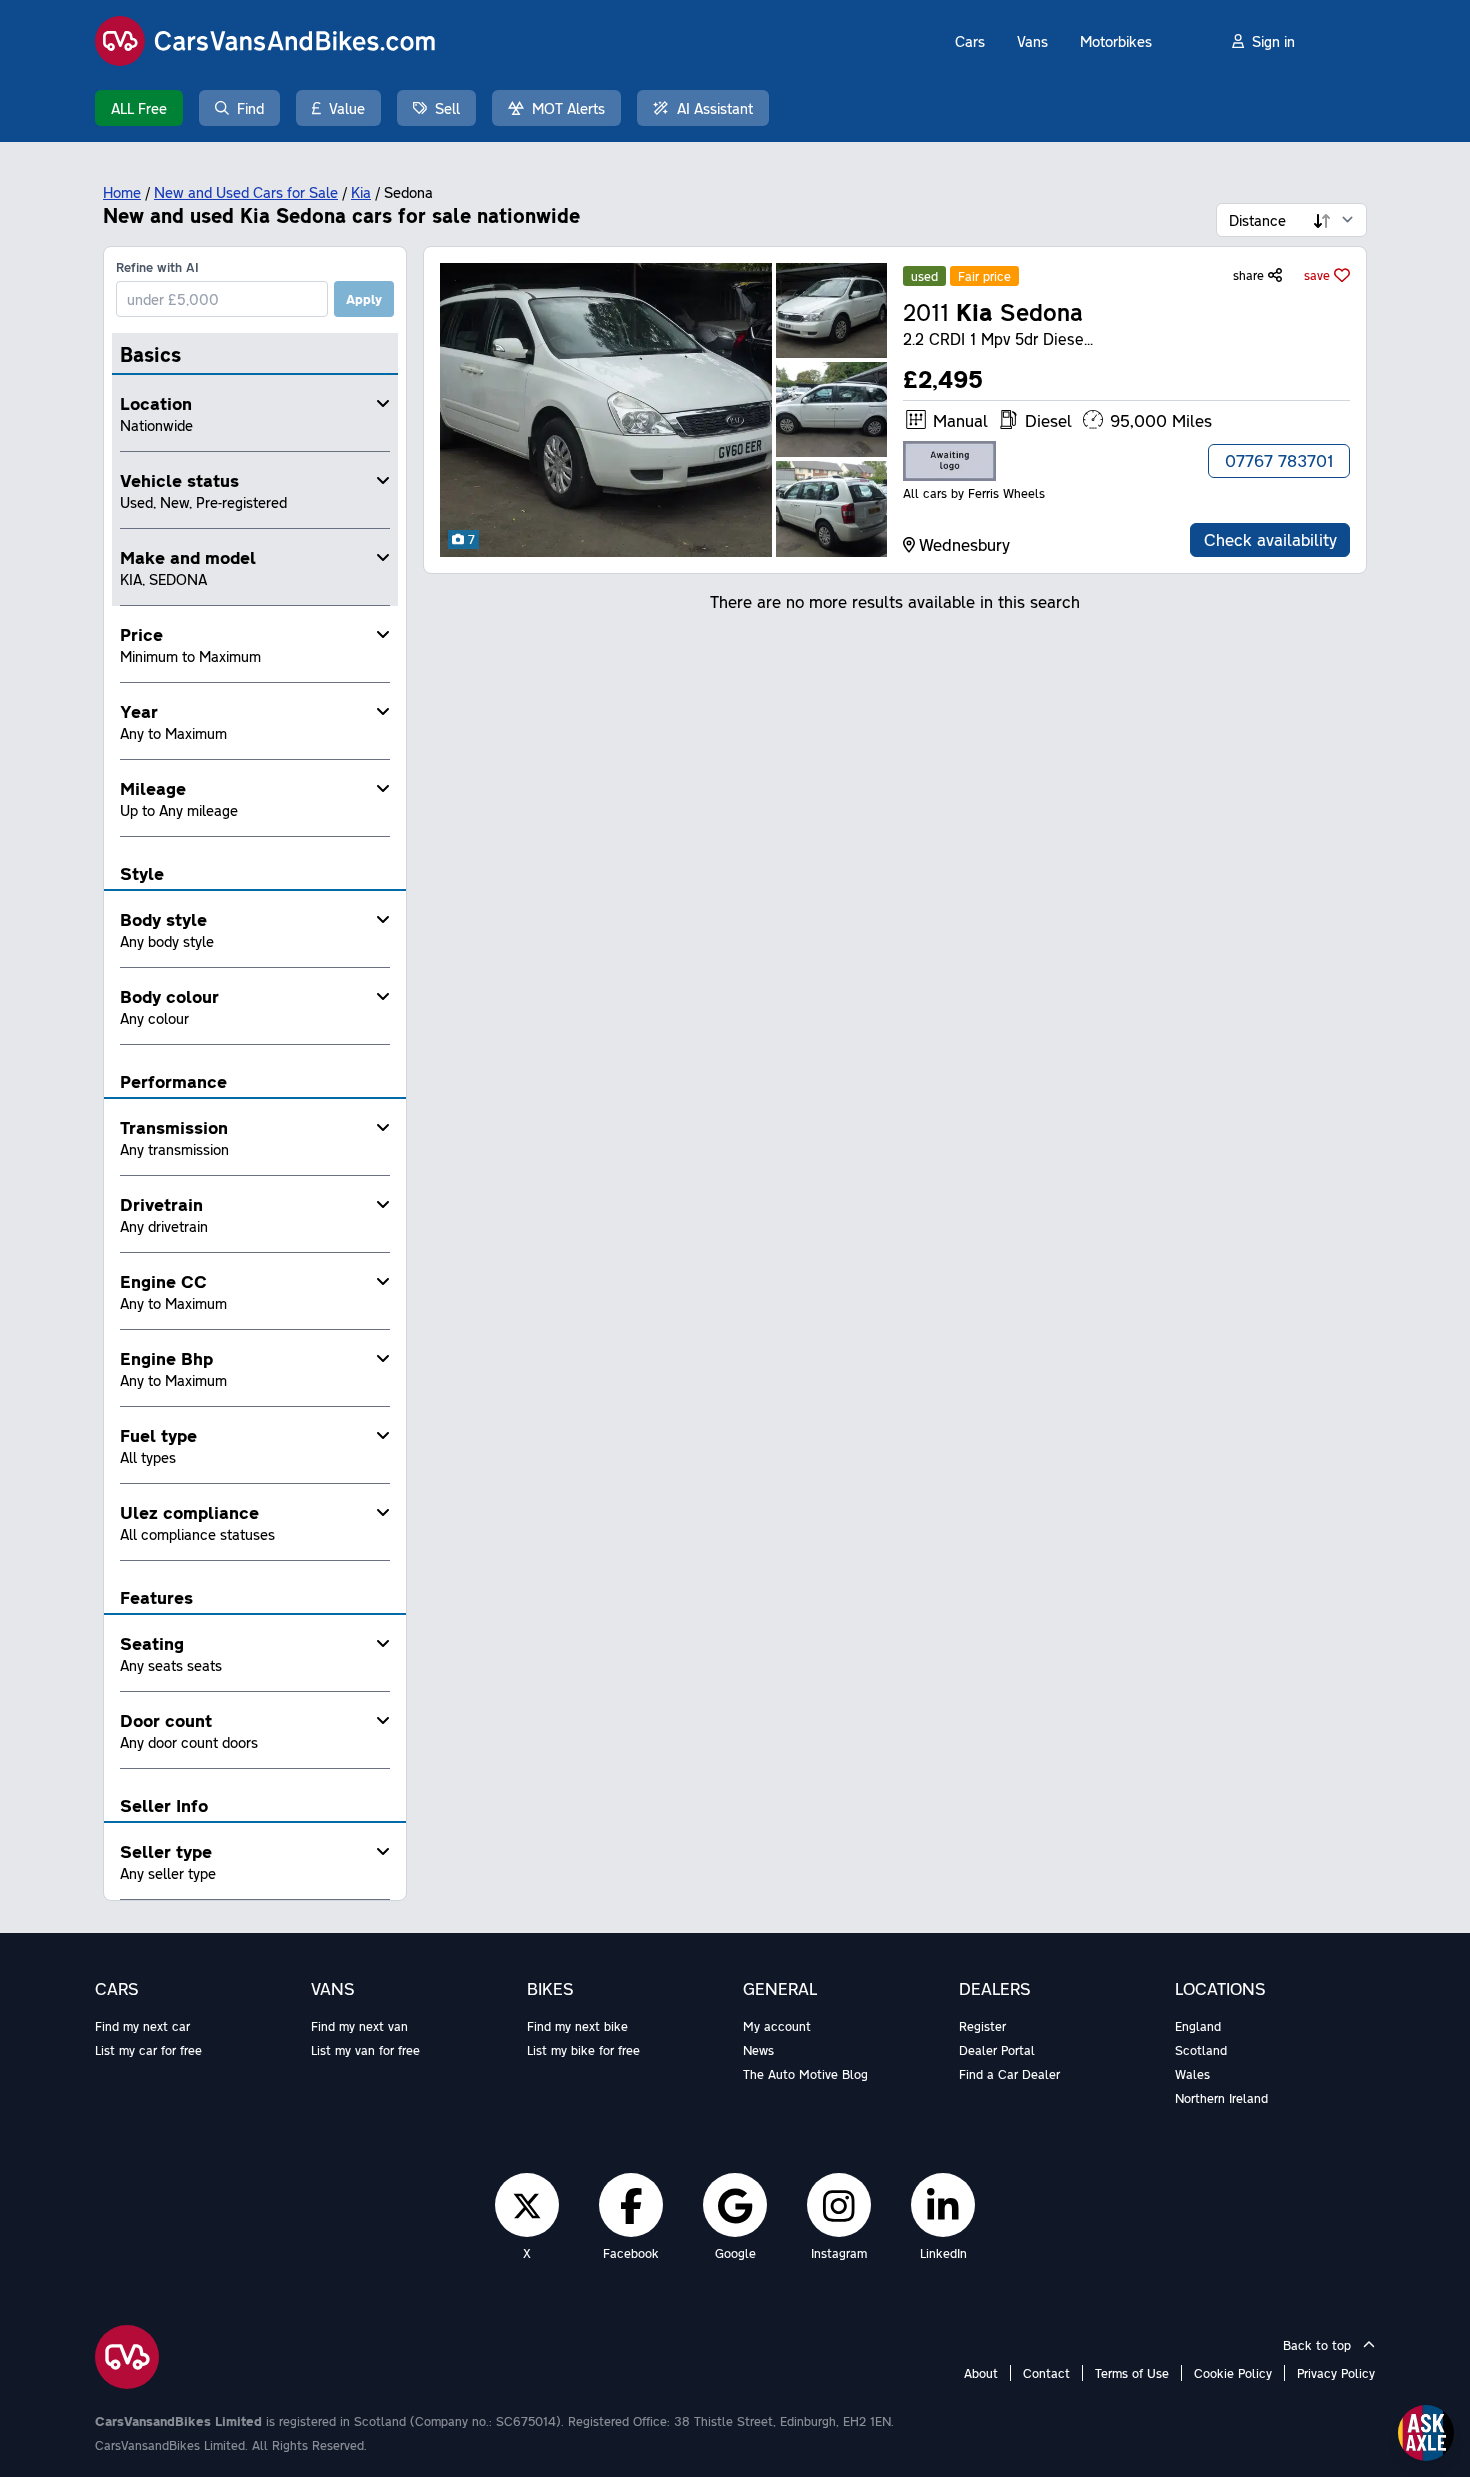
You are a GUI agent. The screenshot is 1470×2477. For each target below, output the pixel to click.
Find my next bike (577, 2026)
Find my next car (142, 2026)
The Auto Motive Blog (805, 2074)
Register (982, 2026)
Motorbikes (1116, 41)
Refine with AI (157, 267)
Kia (361, 192)
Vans (1032, 41)
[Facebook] (631, 2205)
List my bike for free (583, 2050)
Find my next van (359, 2026)
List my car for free (148, 2050)
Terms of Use (1132, 2373)
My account (777, 2026)
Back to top (1319, 2345)
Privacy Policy (1336, 2373)
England (1198, 2026)
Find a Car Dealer (1009, 2074)
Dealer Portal (997, 2050)
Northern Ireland (1221, 2098)
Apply (364, 299)
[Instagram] (839, 2205)
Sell (447, 108)
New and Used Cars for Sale (246, 192)
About (981, 2373)
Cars (970, 41)
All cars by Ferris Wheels (974, 493)
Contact (1046, 2373)
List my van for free (365, 2050)
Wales (1192, 2074)
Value (347, 108)
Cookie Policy (1233, 2373)
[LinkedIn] (943, 2205)
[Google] (735, 2205)
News (758, 2050)
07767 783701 (1279, 460)
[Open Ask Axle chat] (1426, 2433)
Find (250, 108)
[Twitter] (527, 2205)
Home (122, 192)
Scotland (1201, 2050)
